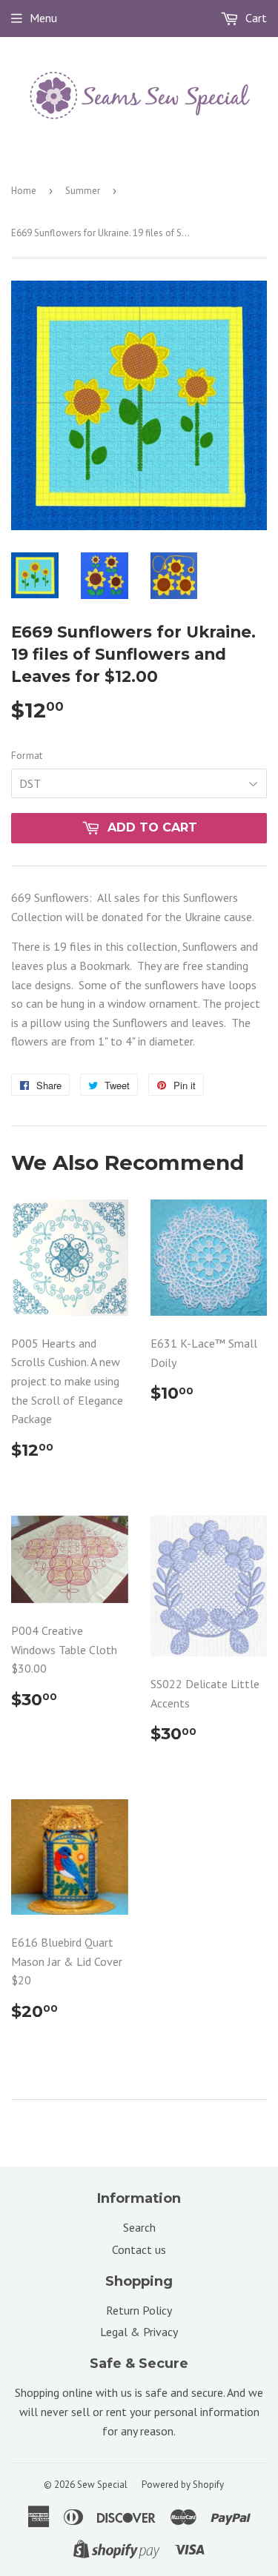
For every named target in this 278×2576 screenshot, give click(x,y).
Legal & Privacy (139, 2332)
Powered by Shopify (183, 2485)
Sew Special (102, 2485)
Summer (83, 191)
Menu (43, 18)
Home (24, 191)
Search (139, 2227)
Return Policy (139, 2310)
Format (27, 755)
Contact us (139, 2249)
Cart (255, 18)
